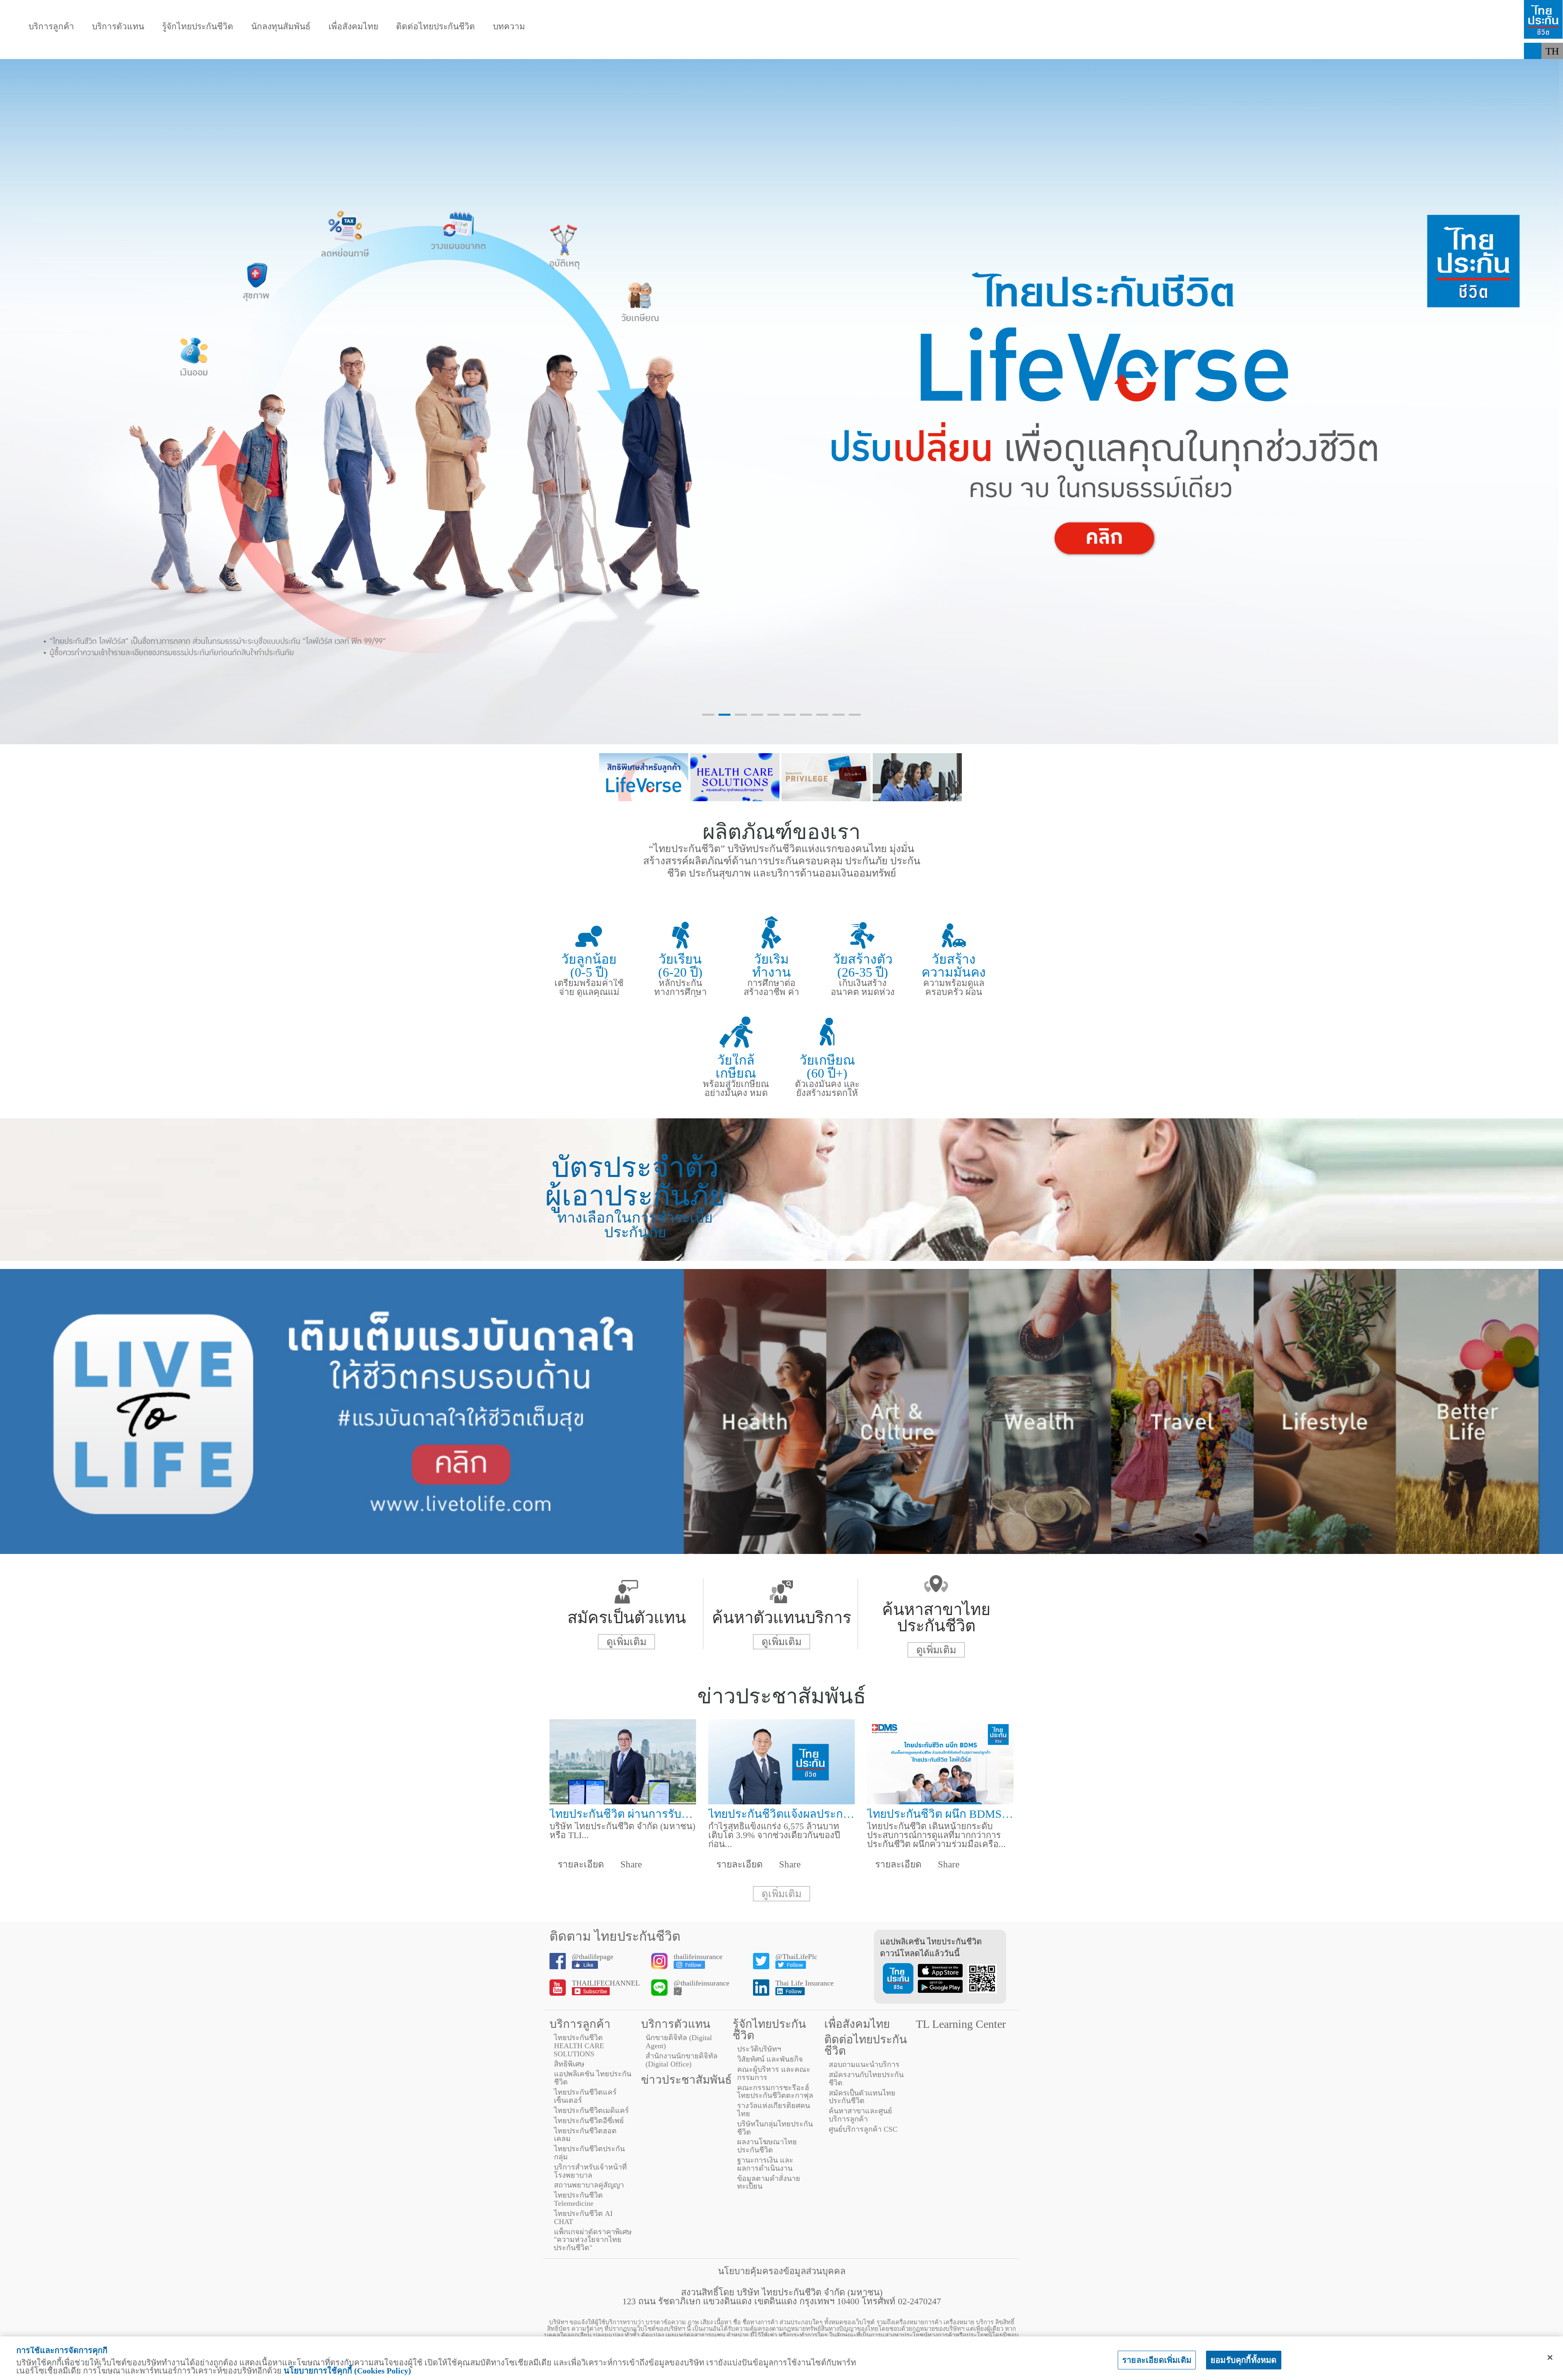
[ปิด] (1550, 2358)
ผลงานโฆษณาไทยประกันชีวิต (767, 2146)
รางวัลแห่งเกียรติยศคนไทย (774, 2110)
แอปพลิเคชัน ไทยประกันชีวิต (593, 2078)
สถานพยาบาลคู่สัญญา (589, 2185)
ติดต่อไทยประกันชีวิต (436, 27)
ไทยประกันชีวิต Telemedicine (578, 2199)
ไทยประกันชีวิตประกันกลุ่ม (589, 2153)
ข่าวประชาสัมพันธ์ (686, 2080)
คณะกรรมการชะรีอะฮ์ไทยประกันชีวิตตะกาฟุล (775, 2092)
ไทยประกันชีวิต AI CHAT (583, 2218)
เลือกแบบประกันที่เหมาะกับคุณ (448, 51)
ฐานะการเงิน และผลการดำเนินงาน (765, 2164)
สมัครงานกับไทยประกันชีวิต (866, 2079)
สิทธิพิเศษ (569, 2064)
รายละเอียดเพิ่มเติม (1157, 2360)
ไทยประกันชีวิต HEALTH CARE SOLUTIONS (579, 2046)
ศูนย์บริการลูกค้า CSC (863, 2129)
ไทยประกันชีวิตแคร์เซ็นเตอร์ (585, 2096)
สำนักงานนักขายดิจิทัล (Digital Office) (682, 2060)
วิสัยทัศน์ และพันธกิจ (770, 2059)
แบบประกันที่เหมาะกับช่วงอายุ (188, 51)
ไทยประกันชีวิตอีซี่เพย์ (589, 2121)
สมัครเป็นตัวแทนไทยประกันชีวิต (862, 2097)
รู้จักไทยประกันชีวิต (198, 27)
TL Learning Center (961, 2024)
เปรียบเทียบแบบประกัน (317, 51)
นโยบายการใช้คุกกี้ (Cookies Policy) (347, 2371)
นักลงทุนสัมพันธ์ (281, 27)
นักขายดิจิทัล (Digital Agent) (679, 2042)
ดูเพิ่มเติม (626, 1642)
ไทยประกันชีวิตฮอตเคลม (585, 2135)
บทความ (509, 27)
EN (1553, 67)
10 (855, 715)
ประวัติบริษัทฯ (759, 2049)
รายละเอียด (580, 1864)
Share (630, 1864)
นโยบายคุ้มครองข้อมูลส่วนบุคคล (782, 2271)
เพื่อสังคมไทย (353, 27)
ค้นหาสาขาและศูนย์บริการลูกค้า (860, 2115)
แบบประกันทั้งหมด (68, 51)
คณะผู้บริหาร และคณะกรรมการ (774, 2073)
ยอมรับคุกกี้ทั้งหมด (1244, 2360)
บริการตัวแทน (118, 27)
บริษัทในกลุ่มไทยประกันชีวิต (775, 2128)
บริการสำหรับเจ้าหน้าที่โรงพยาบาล (590, 2171)
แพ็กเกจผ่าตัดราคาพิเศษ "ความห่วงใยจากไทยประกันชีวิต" (593, 2240)
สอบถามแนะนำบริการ (864, 2064)
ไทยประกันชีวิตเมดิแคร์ (591, 2110)
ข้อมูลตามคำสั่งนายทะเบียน (769, 2183)
